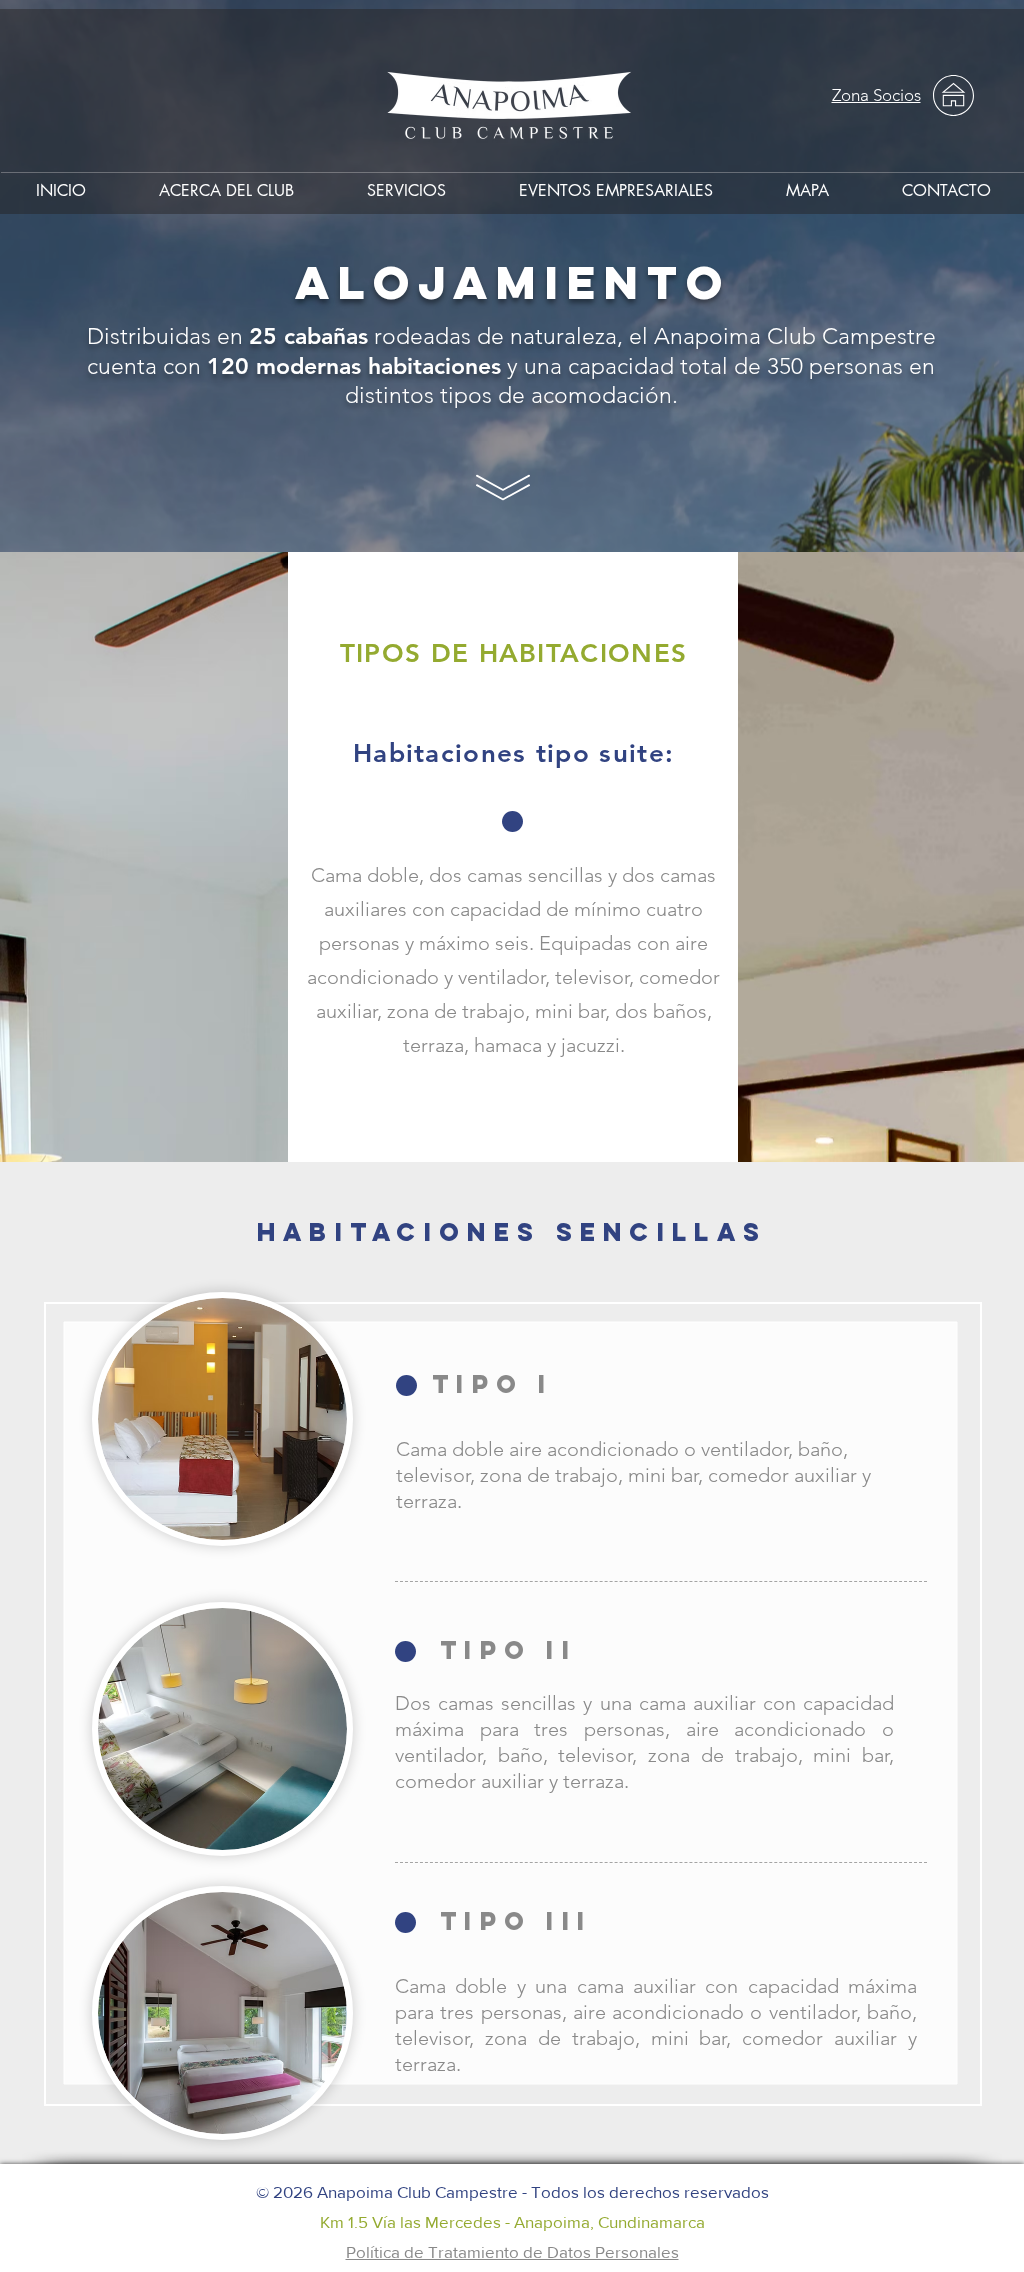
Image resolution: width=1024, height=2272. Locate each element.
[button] (406, 182)
